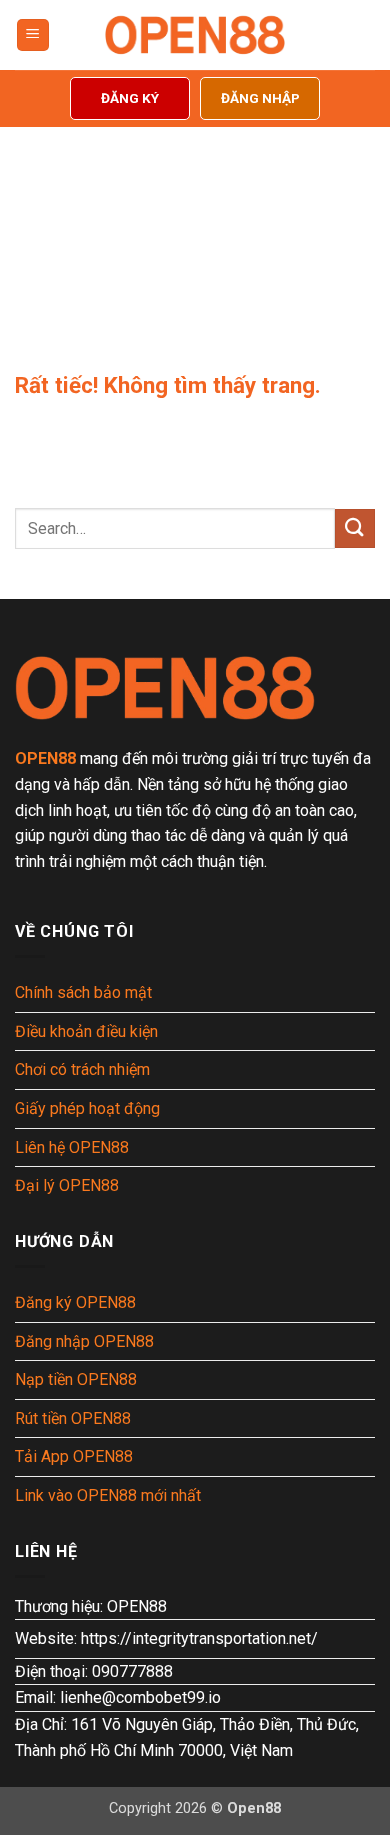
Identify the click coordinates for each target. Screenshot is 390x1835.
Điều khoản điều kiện (86, 1031)
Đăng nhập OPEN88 (84, 1341)
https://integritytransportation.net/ (199, 1638)
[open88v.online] (195, 35)
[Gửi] (355, 528)
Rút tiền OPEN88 (73, 1418)
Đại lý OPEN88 (67, 1185)
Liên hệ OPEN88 (72, 1147)
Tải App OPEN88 (74, 1456)
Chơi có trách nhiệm (82, 1069)
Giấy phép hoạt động (87, 1108)
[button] (33, 35)
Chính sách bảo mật (83, 992)
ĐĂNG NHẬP (260, 98)
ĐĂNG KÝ (130, 98)
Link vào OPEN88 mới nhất (108, 1495)
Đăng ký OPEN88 (75, 1302)
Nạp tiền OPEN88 (76, 1379)
